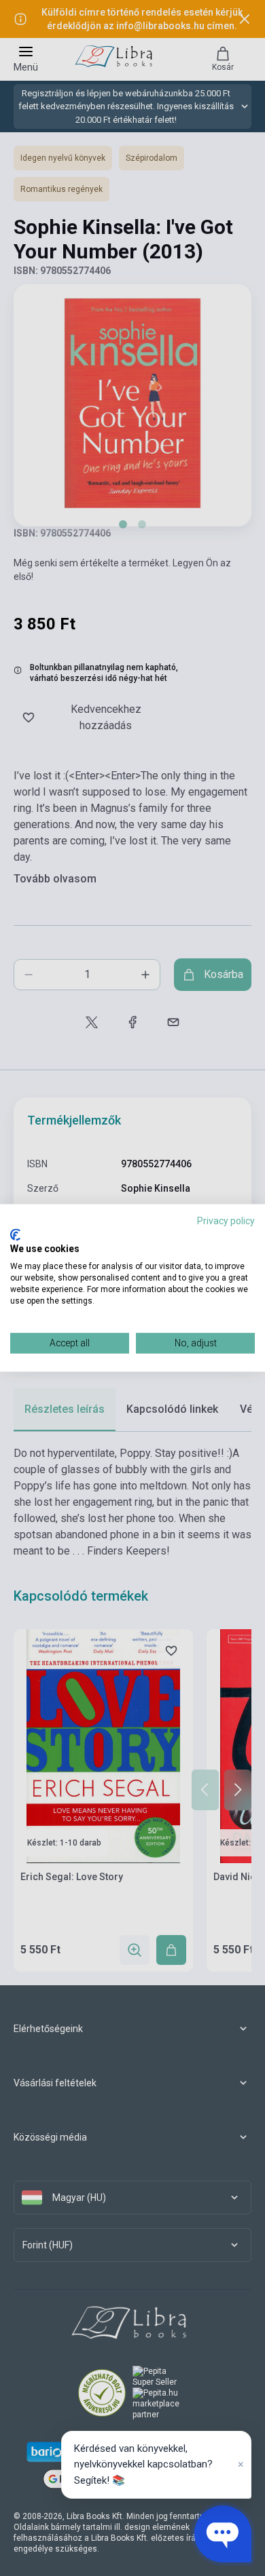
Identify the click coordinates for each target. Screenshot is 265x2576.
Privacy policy (226, 1221)
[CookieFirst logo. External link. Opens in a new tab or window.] (15, 1234)
